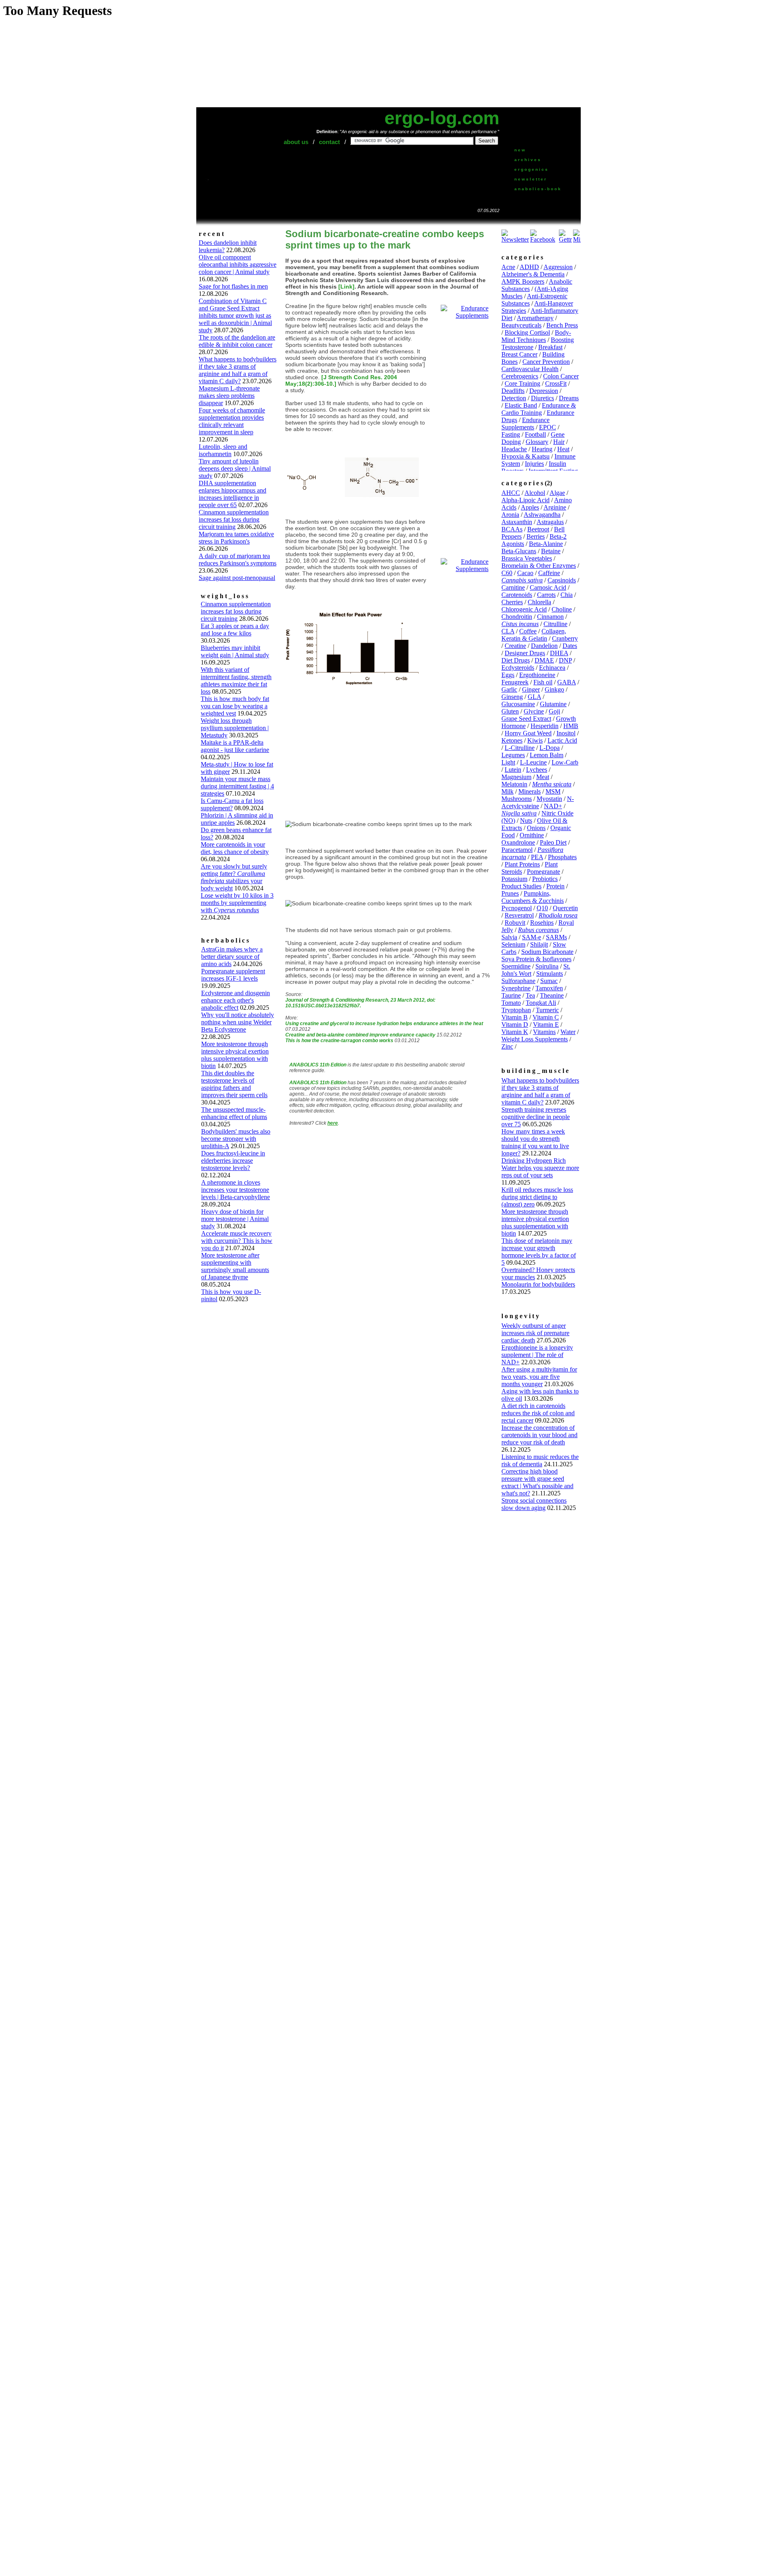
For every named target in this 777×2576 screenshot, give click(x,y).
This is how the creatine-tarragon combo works (339, 1041)
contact (329, 142)
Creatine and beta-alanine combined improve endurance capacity (360, 1035)
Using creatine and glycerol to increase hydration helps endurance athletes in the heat (384, 1024)
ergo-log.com (442, 118)
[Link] (346, 287)
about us (296, 142)
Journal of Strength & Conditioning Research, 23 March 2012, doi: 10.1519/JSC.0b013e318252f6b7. (360, 1003)
